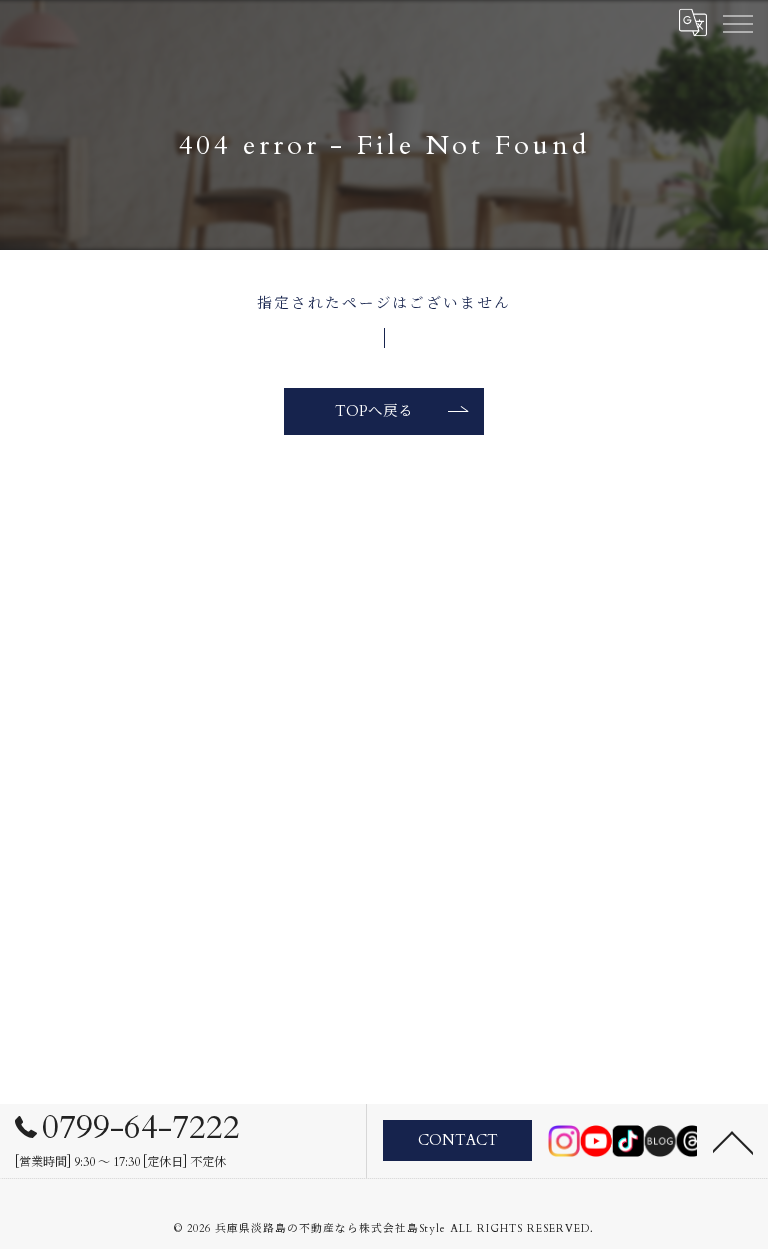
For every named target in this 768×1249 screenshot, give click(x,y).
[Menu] (737, 22)
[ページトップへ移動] (733, 1141)
